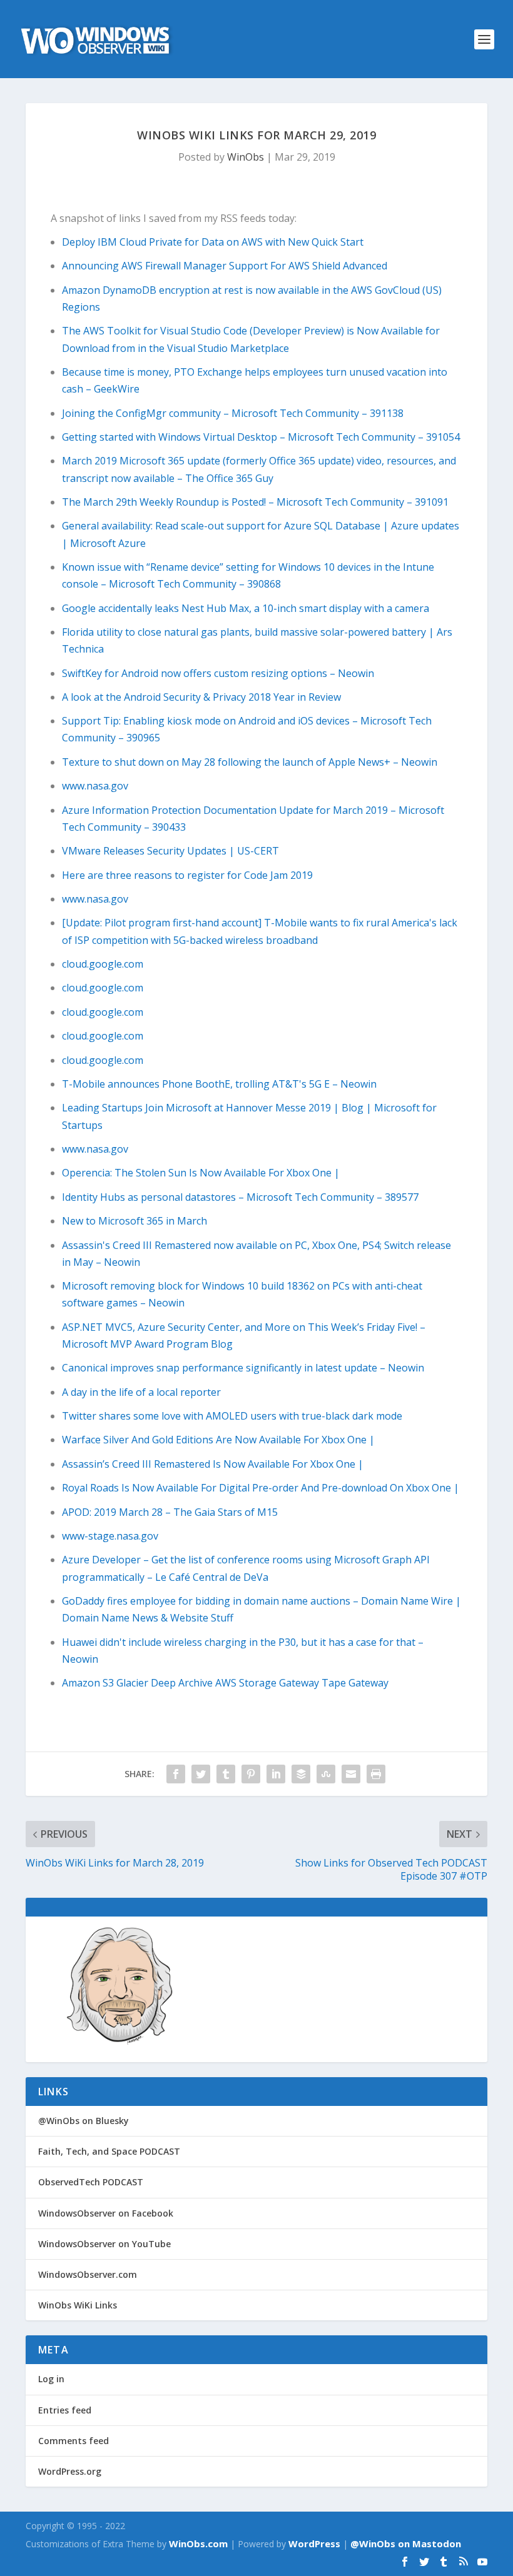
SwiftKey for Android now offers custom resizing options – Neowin (218, 673)
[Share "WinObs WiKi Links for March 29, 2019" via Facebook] (176, 1774)
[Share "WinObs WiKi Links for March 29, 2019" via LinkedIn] (276, 1774)
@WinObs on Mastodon (406, 2543)
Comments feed (74, 2441)
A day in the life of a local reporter (141, 1392)
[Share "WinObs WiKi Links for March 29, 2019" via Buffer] (301, 1774)
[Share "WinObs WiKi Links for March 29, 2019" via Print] (376, 1774)
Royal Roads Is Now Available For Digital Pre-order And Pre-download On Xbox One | (261, 1488)
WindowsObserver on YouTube (104, 2244)
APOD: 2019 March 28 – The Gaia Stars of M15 (170, 1512)
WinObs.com (198, 2543)
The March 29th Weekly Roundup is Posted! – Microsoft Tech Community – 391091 (255, 502)
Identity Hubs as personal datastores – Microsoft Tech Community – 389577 (240, 1197)
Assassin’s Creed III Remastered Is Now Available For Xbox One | (213, 1464)
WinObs (246, 157)
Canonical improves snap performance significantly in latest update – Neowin (243, 1368)
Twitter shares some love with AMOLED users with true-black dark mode (232, 1416)
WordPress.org (70, 2471)
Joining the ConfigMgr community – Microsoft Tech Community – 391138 (233, 413)
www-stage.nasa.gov (110, 1536)
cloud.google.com (103, 964)
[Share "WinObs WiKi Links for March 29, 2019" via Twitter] (201, 1774)
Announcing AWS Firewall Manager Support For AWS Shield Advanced (225, 266)
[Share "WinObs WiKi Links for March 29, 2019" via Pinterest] (251, 1774)
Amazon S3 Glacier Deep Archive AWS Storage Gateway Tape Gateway (225, 1683)
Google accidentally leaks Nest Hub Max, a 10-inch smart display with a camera (246, 608)
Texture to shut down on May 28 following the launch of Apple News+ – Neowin (250, 762)
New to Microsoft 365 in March (135, 1221)
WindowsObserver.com (88, 2274)
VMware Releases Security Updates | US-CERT (170, 851)
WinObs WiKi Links (78, 2305)
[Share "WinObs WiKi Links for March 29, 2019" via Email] (351, 1774)
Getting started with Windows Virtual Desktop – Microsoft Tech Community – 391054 (261, 437)
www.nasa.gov (95, 786)
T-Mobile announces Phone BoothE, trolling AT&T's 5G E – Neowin (219, 1084)
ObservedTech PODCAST (91, 2182)
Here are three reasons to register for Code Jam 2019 (187, 875)
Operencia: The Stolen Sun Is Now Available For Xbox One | (201, 1173)
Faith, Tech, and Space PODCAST (109, 2151)
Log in (51, 2379)
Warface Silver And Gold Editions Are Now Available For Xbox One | (218, 1440)
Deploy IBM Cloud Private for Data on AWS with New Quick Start (213, 242)
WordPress (314, 2543)
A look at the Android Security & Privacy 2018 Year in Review (201, 697)
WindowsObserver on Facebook (106, 2213)
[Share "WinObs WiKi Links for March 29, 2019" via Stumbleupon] (326, 1774)
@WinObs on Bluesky (84, 2121)
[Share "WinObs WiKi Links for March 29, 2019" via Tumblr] (226, 1774)
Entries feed (65, 2410)
